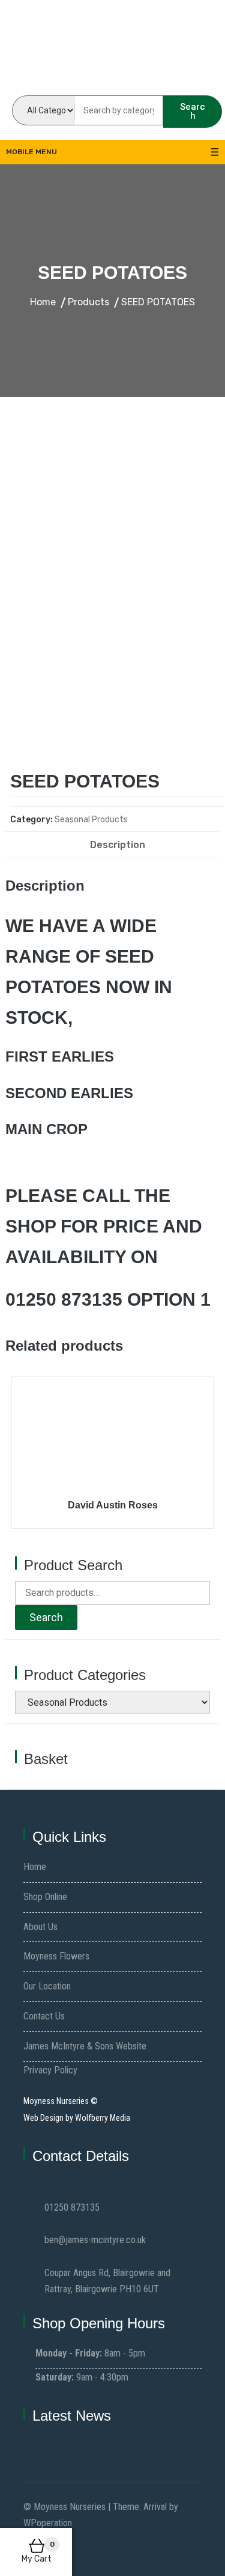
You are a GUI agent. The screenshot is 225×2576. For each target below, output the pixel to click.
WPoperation (48, 2523)
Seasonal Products (91, 820)
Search (193, 111)
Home (35, 1867)
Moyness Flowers (56, 1956)
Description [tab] (118, 845)
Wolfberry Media (103, 2118)
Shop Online (45, 1897)
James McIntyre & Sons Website (85, 2046)
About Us (40, 1927)
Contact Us (44, 2016)
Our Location (47, 1986)
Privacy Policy (50, 2070)
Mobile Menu (31, 152)
